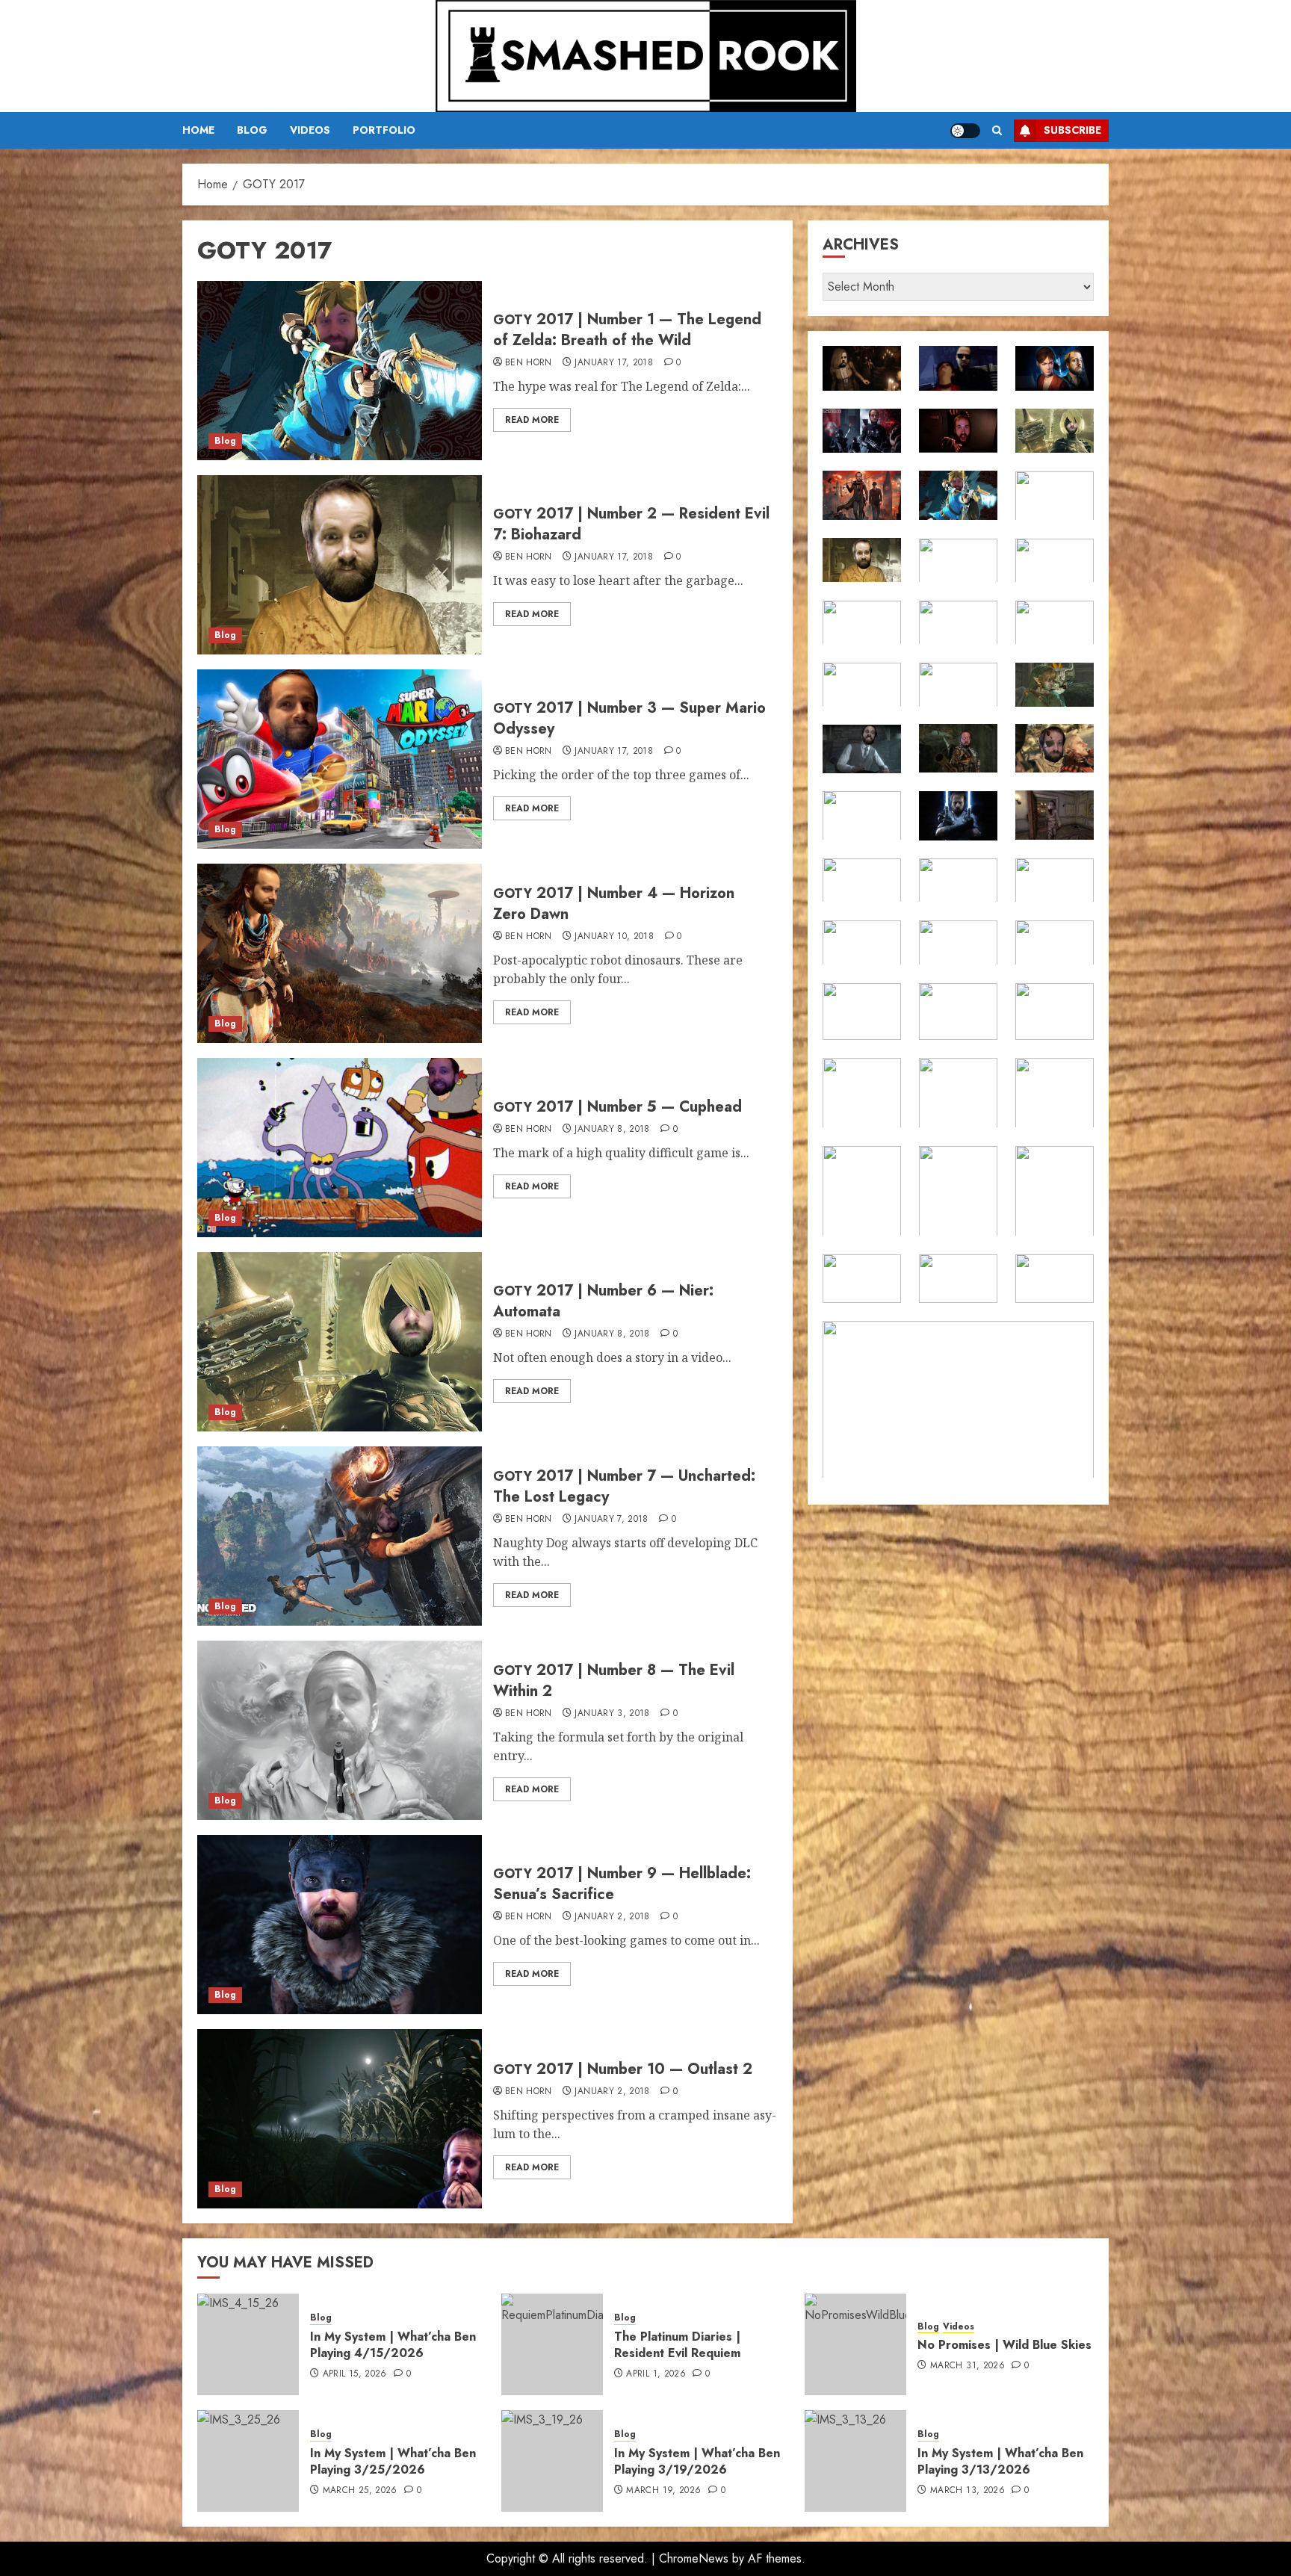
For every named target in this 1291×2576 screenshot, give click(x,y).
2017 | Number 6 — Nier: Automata (603, 1301)
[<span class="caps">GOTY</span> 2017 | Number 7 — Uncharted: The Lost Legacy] (340, 1536)
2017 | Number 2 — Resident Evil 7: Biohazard (631, 524)
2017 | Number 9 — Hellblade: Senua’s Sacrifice (622, 1884)
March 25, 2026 (360, 2491)
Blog (252, 130)
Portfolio (384, 130)
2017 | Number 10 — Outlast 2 (623, 2069)
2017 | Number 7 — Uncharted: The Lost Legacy (624, 1486)
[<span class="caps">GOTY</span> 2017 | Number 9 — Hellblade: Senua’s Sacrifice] (340, 1925)
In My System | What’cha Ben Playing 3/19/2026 (697, 2461)
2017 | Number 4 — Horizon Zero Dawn (614, 904)
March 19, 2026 (663, 2491)
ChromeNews (694, 2558)
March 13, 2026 (968, 2491)
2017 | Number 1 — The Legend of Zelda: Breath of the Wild (627, 330)
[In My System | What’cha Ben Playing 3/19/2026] (552, 2461)
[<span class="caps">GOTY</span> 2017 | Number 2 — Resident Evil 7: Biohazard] (340, 565)
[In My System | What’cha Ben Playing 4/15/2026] (248, 2344)
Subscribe (1072, 130)
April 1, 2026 (656, 2374)
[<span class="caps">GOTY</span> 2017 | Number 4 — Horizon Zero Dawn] (340, 953)
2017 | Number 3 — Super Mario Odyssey (629, 718)
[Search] (997, 130)
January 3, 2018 (612, 1714)
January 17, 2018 (614, 363)
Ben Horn (529, 363)
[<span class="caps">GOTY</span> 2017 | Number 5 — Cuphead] (340, 1148)
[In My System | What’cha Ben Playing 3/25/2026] (248, 2461)
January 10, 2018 (614, 937)
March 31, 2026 (968, 2366)
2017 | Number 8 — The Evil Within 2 (614, 1681)
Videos (310, 130)
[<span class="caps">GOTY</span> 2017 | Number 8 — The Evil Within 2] (340, 1730)
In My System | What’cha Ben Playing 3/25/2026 (393, 2461)
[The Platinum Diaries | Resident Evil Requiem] (552, 2344)
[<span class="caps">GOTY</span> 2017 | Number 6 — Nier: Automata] (340, 1342)
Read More (532, 420)
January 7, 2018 (611, 1520)
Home (198, 130)
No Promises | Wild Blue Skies (1004, 2345)
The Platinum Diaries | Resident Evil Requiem (677, 2345)
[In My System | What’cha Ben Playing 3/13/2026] (855, 2461)
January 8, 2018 (612, 1130)
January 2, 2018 (612, 1917)
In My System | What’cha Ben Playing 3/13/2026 (1000, 2461)
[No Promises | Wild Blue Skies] (855, 2344)
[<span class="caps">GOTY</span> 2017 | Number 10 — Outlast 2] (340, 2119)
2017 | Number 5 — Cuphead (617, 1107)
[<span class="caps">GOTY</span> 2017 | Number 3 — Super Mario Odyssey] (340, 759)
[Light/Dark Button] (965, 131)
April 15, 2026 (355, 2374)
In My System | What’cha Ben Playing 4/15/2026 (393, 2345)
